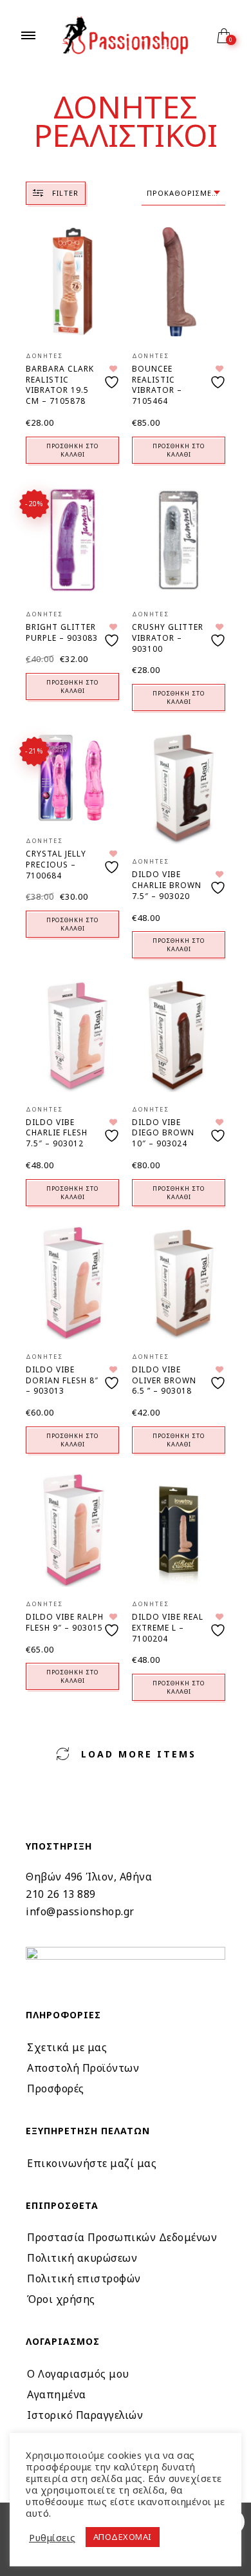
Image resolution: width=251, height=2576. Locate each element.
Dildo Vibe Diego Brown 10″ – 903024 (163, 1133)
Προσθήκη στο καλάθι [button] (72, 450)
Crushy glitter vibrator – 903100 (168, 638)
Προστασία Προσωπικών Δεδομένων (122, 2237)
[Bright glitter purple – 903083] (72, 540)
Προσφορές (56, 2088)
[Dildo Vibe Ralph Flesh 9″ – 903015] (72, 1530)
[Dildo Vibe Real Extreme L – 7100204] (179, 1530)
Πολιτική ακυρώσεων (82, 2258)
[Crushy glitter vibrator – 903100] (179, 540)
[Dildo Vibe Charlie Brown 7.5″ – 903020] (179, 787)
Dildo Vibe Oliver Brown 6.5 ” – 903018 (164, 1380)
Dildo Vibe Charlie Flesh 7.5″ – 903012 (57, 1133)
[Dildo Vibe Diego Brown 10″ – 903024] (179, 1035)
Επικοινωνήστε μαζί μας (92, 2163)
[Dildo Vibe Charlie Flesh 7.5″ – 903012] (72, 1035)
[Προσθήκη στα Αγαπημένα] (113, 377)
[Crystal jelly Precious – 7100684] (72, 777)
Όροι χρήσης (61, 2299)
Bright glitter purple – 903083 (62, 632)
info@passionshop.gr (80, 1911)
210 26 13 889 (61, 1894)
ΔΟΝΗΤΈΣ (44, 356)
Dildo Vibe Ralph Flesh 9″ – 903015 (65, 1622)
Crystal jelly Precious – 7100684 (56, 865)
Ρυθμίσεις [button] (52, 2537)
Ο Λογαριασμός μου (78, 2374)
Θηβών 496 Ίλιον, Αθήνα (89, 1877)
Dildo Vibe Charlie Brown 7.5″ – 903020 (167, 885)
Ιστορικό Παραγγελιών (85, 2415)
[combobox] (183, 194)
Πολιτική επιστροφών (84, 2278)
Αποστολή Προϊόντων (83, 2068)
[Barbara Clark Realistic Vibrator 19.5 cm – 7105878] (72, 282)
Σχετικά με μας (67, 2047)
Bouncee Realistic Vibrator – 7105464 (157, 385)
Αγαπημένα (57, 2394)
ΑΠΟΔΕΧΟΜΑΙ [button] (123, 2537)
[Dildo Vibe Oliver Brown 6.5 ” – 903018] (179, 1283)
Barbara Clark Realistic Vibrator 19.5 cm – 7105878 (60, 385)
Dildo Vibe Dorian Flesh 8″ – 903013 (62, 1380)
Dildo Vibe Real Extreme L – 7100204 (168, 1628)
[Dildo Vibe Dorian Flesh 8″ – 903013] (72, 1283)
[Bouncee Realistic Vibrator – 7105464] (179, 282)
